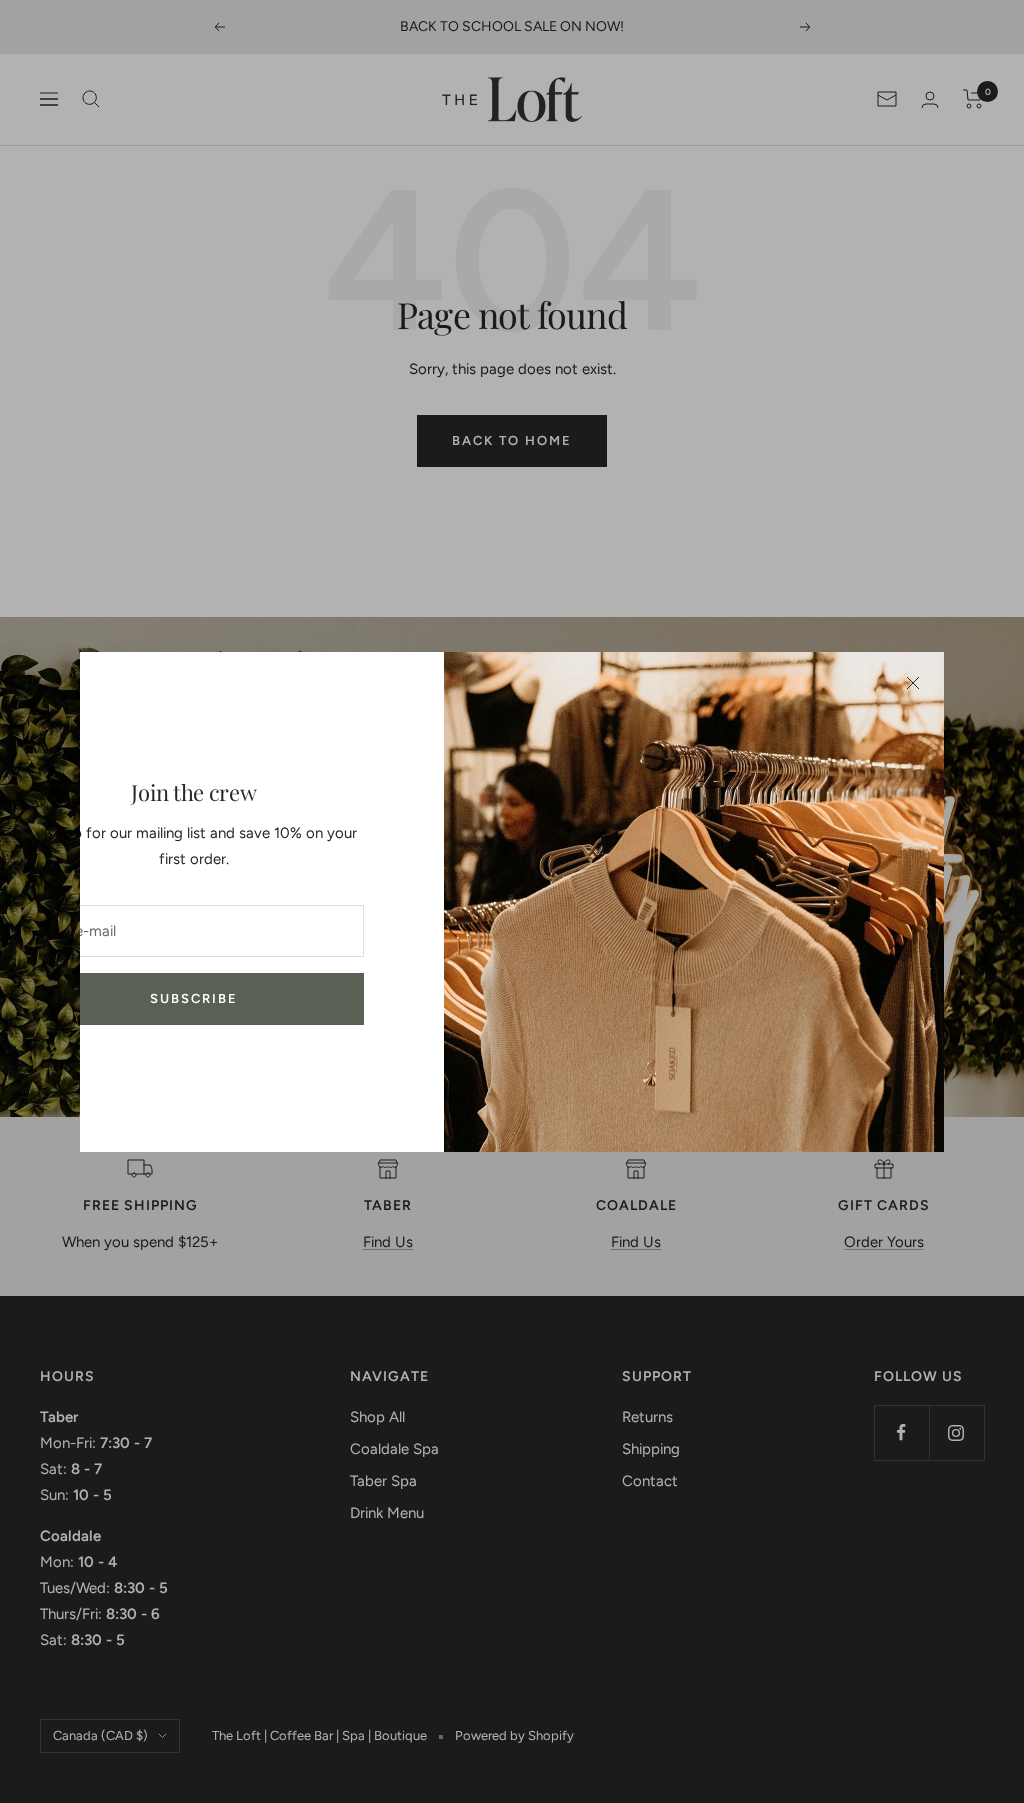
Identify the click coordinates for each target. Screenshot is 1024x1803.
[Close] (913, 683)
